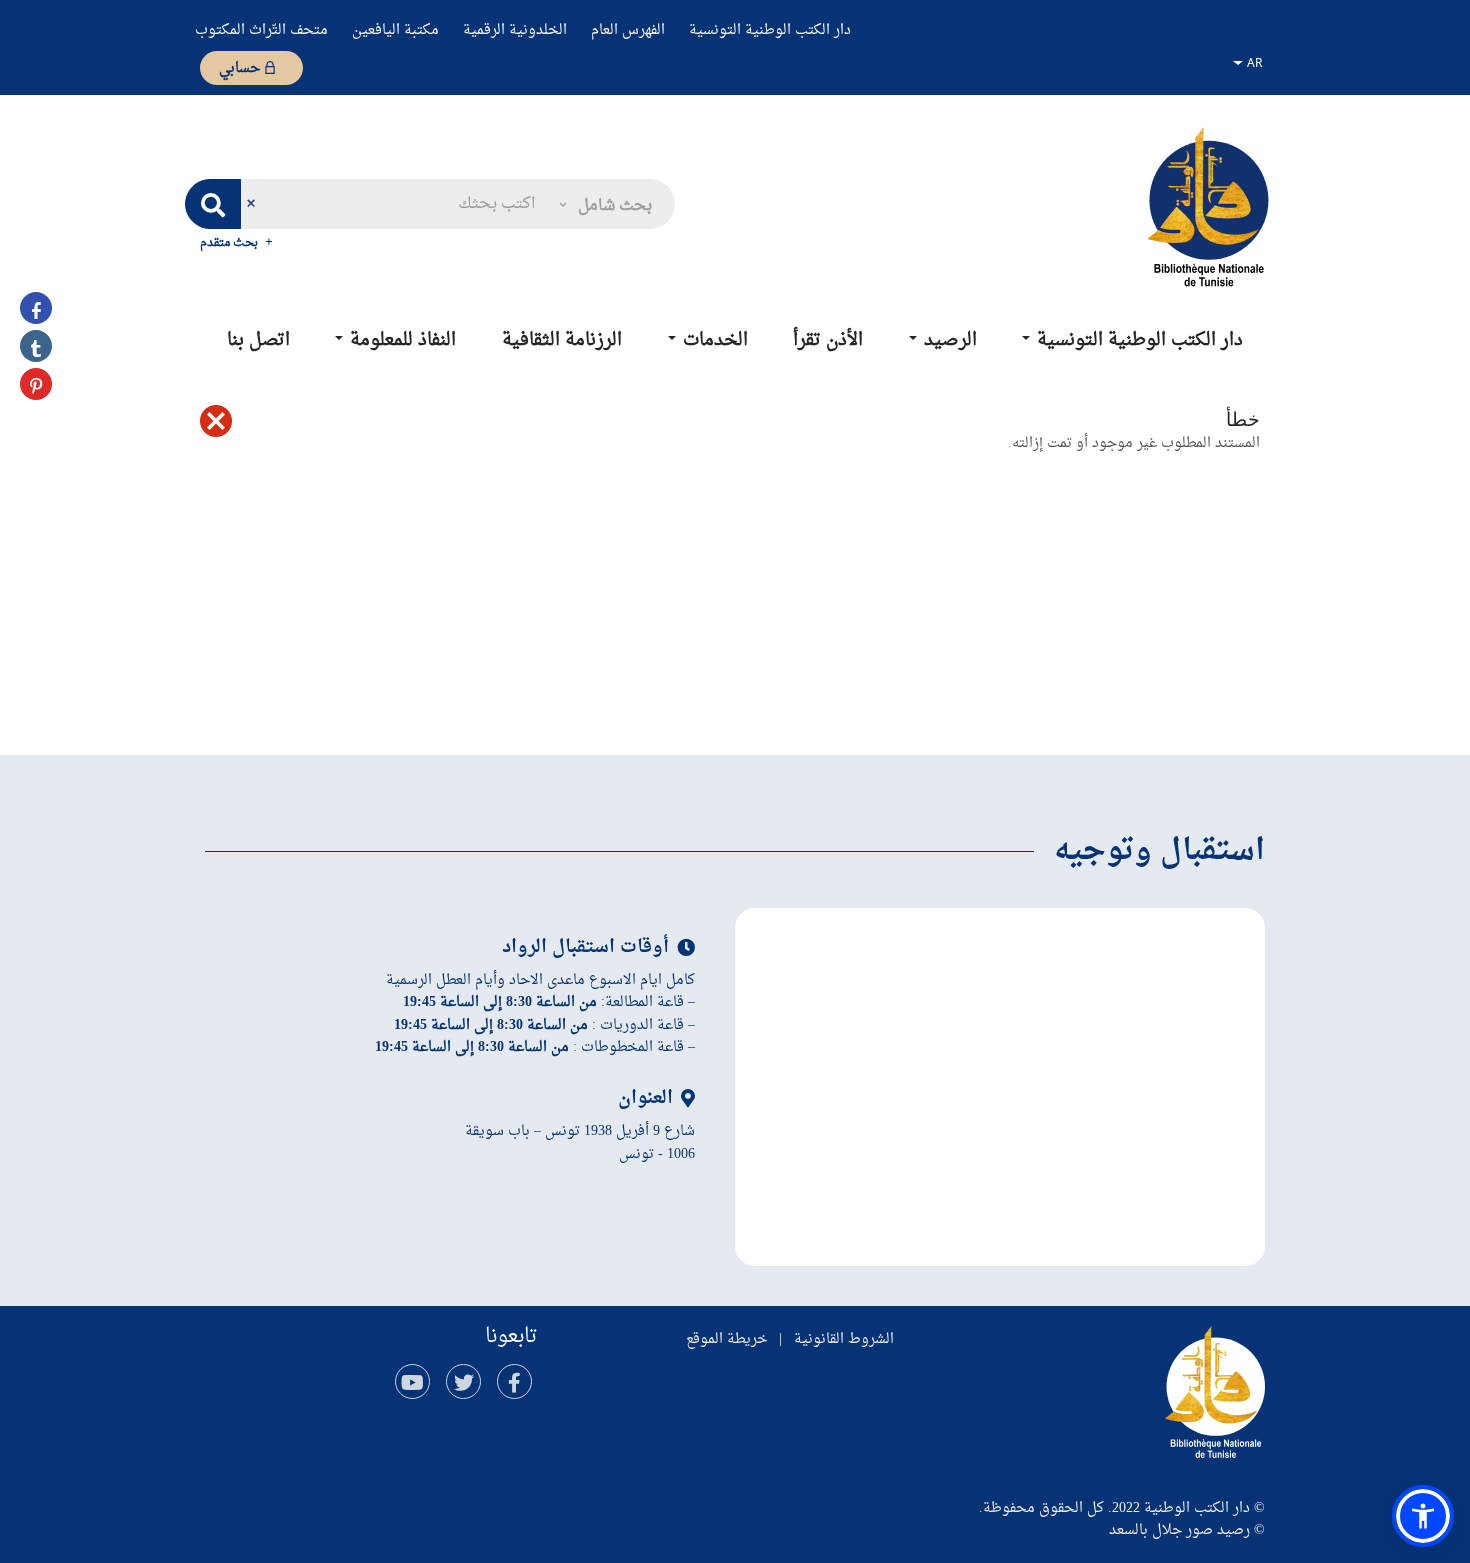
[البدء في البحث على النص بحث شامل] (213, 204)
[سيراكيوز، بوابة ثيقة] (1208, 206)
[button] (604, 204)
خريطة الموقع (726, 1339)
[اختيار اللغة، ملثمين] (1250, 62)
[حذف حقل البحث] (250, 204)
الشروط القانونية (844, 1339)
